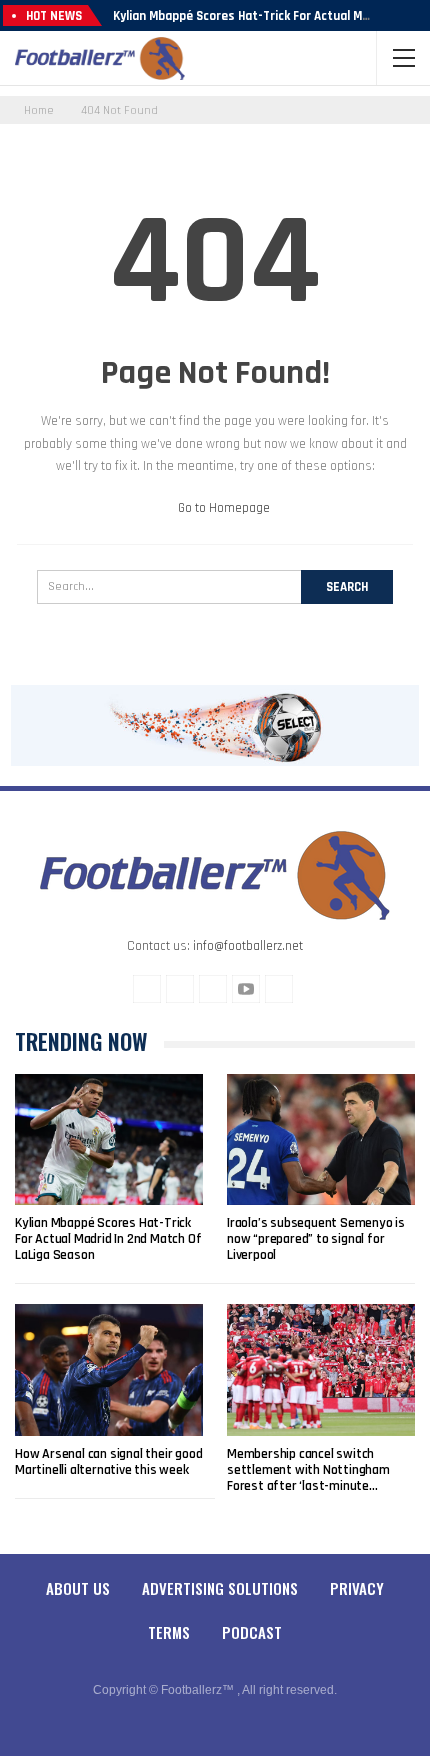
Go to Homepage (222, 508)
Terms (169, 1632)
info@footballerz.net (248, 946)
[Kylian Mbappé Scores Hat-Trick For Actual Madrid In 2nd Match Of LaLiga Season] (109, 1140)
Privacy (357, 1588)
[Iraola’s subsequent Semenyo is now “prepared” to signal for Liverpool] (321, 1140)
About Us (78, 1588)
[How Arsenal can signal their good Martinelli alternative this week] (109, 1370)
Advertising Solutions (220, 1588)
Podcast (252, 1632)
